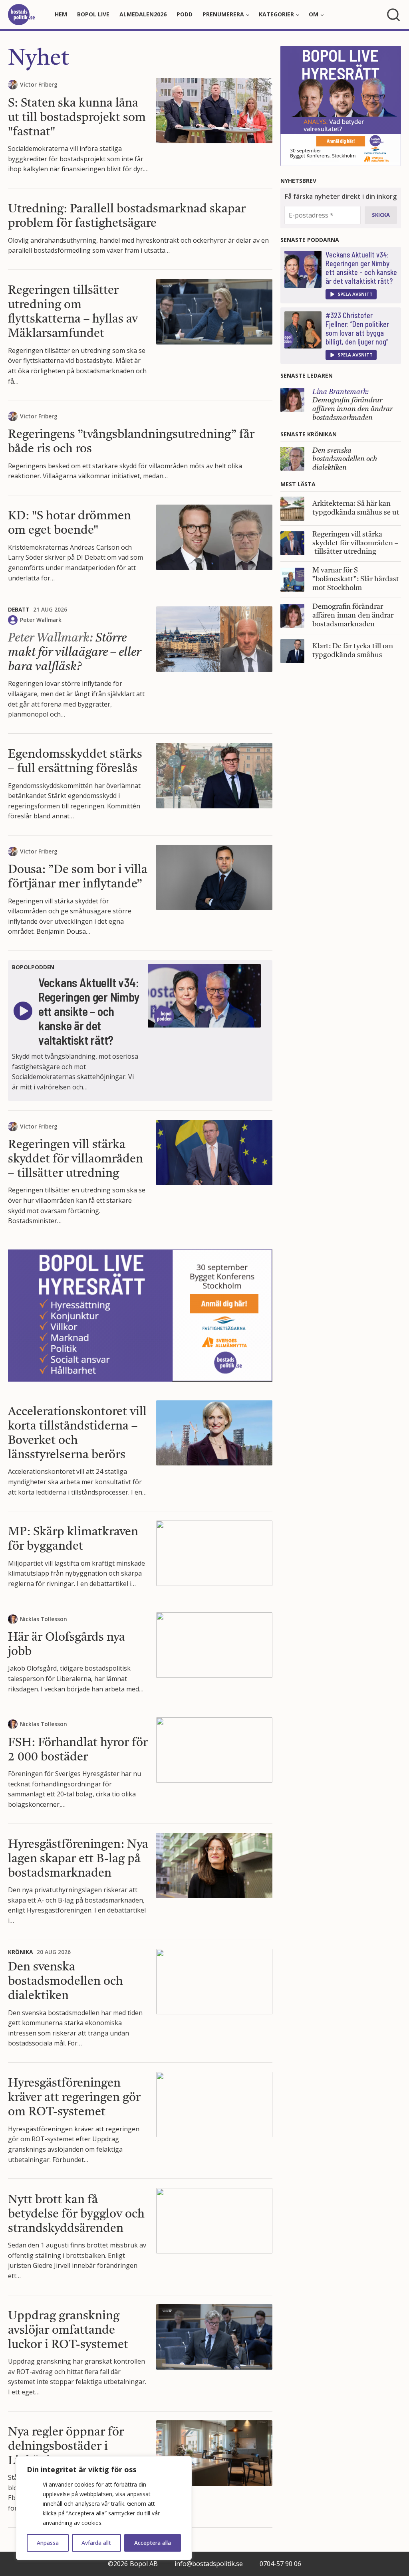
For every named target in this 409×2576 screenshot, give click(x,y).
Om (314, 14)
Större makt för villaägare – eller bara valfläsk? (74, 653)
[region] (104, 2508)
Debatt (19, 609)
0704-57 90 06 (280, 2564)
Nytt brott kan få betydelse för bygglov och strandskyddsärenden (76, 2214)
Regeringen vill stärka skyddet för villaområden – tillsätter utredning (75, 1159)
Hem (61, 14)
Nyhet (39, 59)
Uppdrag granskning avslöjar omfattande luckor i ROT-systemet (68, 2330)
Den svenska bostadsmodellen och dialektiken (66, 1982)
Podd (185, 14)
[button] (351, 294)
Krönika (20, 1952)
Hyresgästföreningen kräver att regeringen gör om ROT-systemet (74, 2098)
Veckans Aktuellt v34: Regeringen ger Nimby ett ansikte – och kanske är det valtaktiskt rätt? (361, 268)
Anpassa (48, 2543)
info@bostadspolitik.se (209, 2564)
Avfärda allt (96, 2543)
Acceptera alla (153, 2543)
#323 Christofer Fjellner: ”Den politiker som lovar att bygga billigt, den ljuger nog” (357, 329)
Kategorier (276, 14)
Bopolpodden (33, 967)
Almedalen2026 (143, 14)
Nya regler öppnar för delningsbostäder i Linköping (66, 2447)
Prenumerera (223, 14)
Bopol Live (93, 14)
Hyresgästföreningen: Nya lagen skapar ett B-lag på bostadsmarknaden (78, 1859)
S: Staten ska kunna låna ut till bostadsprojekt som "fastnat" (77, 118)
